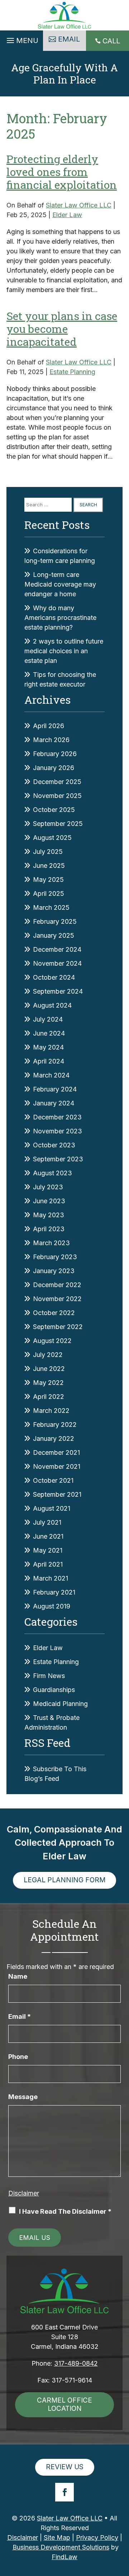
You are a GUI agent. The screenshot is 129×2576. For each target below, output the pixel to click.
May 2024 (48, 1047)
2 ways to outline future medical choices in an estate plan (64, 651)
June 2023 (49, 1201)
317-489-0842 (76, 2363)
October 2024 (54, 977)
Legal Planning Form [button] (64, 1880)
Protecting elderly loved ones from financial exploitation (62, 172)
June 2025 (49, 866)
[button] (21, 39)
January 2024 (54, 1103)
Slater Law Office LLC (79, 205)
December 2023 (57, 1117)
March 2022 (51, 1411)
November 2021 (57, 1466)
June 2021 (48, 1536)
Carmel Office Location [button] (64, 2404)
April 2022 (49, 1397)
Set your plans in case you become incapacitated (62, 329)
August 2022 (52, 1341)
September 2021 (57, 1494)
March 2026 (51, 740)
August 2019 (52, 1606)
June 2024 (49, 1033)
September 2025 (58, 824)
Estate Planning (72, 372)
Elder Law (67, 215)
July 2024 (48, 1019)
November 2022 (57, 1299)
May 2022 (48, 1383)
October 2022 (54, 1313)
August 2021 (52, 1508)
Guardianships (54, 1690)
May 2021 (48, 1550)
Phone (18, 2057)
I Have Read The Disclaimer (65, 2211)
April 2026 (49, 726)
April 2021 (48, 1564)
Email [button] (69, 39)
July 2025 (48, 852)
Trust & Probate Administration (52, 1722)
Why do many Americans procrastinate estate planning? (60, 618)
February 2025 (55, 921)
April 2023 (49, 1229)
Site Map (57, 2537)
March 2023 (51, 1243)
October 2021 (53, 1480)
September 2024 (58, 991)
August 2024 (52, 1005)
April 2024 (49, 1061)
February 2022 (55, 1425)
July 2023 (48, 1187)
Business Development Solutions (61, 2547)
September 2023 (58, 1159)
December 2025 (57, 782)
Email (20, 2016)
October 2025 (54, 810)
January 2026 (54, 768)
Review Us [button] (65, 2467)
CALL (111, 41)
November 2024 (57, 963)
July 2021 (47, 1522)
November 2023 (58, 1131)
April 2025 (49, 893)
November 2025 (57, 796)
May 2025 (48, 880)
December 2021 (56, 1452)
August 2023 (52, 1173)
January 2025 (54, 935)
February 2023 (55, 1257)
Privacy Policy (97, 2537)
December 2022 (57, 1285)
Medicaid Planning (60, 1704)
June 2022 (49, 1369)
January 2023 (54, 1271)
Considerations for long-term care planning (60, 556)
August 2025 (52, 838)
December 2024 (57, 949)
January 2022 (54, 1438)
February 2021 (54, 1592)
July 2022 (48, 1355)
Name (18, 1976)
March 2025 (51, 907)
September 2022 (58, 1327)
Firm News (49, 1676)
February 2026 (55, 754)
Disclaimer (24, 2193)
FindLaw (64, 2557)
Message (23, 2097)
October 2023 (54, 1145)
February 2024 (55, 1089)
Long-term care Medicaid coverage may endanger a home (60, 584)
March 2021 (51, 1578)
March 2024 (51, 1075)
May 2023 (49, 1215)
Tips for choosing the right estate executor (60, 679)
